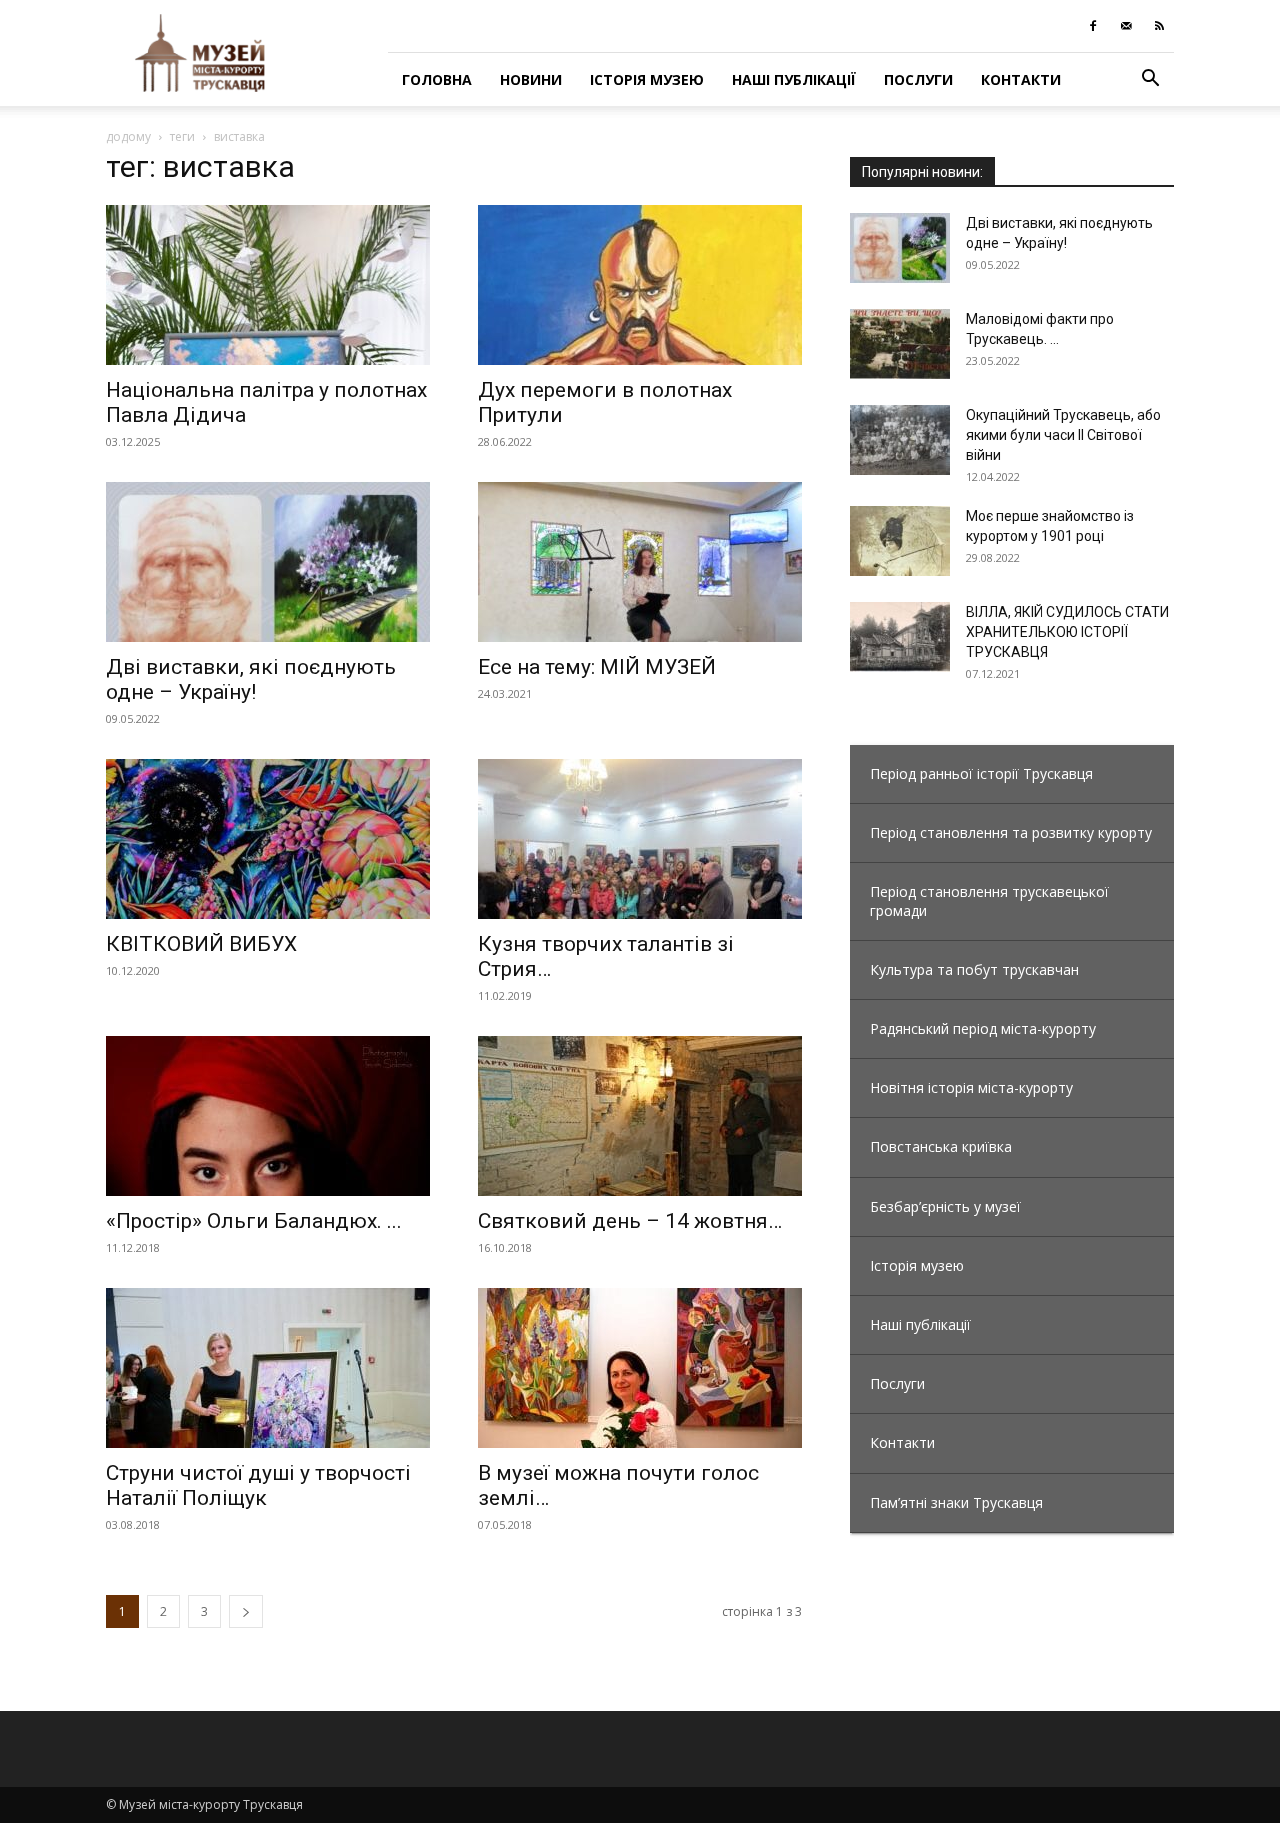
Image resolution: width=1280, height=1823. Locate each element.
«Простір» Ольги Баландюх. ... (254, 1221)
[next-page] (246, 1611)
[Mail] (1126, 26)
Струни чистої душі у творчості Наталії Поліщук (258, 1485)
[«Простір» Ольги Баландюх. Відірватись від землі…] (268, 1116)
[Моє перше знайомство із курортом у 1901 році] (900, 541)
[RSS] (1159, 26)
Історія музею (647, 79)
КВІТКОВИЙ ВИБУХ (201, 944)
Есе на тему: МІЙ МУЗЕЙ (597, 667)
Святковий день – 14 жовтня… (630, 1221)
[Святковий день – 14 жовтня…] (640, 1116)
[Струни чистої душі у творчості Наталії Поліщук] (268, 1368)
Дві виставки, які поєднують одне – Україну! (251, 679)
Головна (437, 79)
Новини (531, 79)
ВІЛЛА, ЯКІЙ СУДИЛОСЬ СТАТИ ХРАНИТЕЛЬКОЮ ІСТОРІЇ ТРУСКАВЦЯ (1067, 632)
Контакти (1021, 79)
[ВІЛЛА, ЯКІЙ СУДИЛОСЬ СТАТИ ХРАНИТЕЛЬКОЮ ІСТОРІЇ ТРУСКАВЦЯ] (900, 637)
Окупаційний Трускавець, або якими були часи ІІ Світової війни (1063, 435)
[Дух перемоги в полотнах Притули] (640, 285)
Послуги (918, 79)
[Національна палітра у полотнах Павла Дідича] (268, 285)
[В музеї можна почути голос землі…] (640, 1368)
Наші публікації (794, 79)
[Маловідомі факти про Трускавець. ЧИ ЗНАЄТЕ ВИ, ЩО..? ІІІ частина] (900, 344)
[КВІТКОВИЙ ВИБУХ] (268, 839)
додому (128, 136)
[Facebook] (1093, 26)
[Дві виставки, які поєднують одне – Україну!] (268, 562)
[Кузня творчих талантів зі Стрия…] (640, 839)
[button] (1150, 80)
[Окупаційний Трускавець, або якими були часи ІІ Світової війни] (900, 440)
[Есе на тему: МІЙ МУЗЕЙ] (640, 562)
